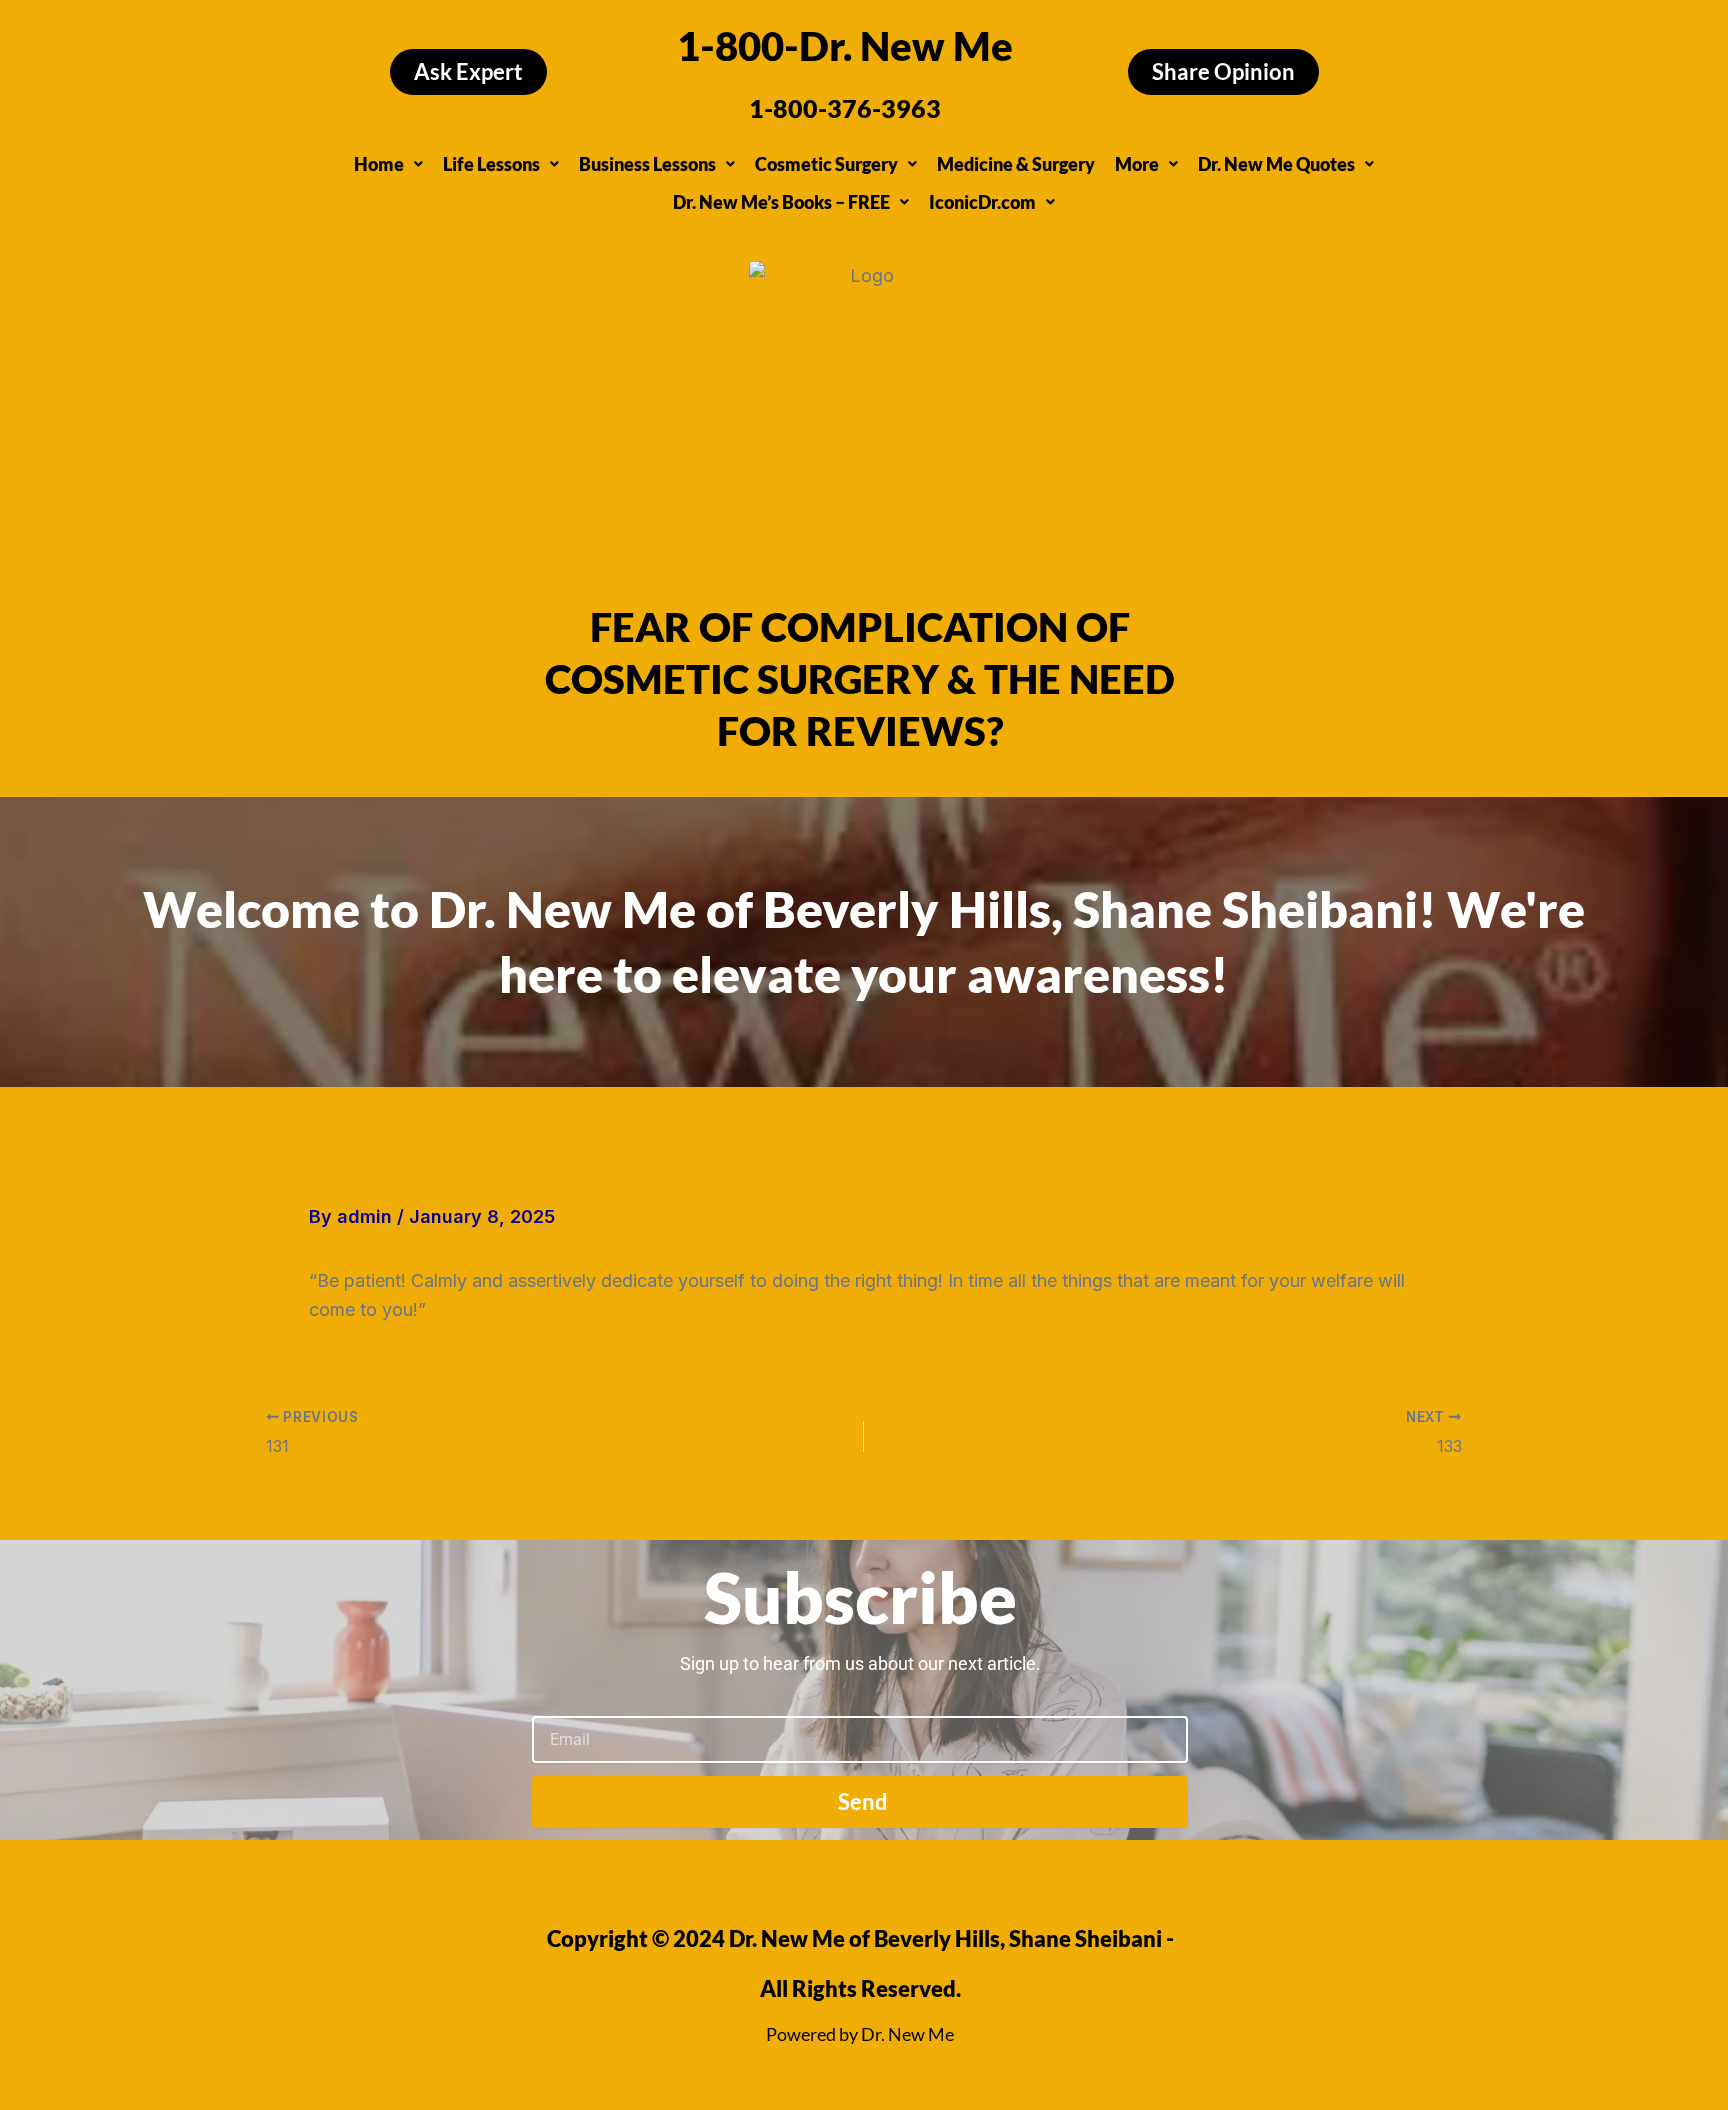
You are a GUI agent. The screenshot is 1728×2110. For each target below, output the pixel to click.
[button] (388, 164)
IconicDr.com (982, 202)
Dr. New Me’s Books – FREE (781, 202)
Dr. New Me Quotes (1276, 164)
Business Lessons (647, 164)
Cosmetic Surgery (826, 164)
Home (379, 164)
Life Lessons (491, 164)
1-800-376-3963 (845, 108)
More (1137, 164)
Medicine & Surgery (1016, 164)
